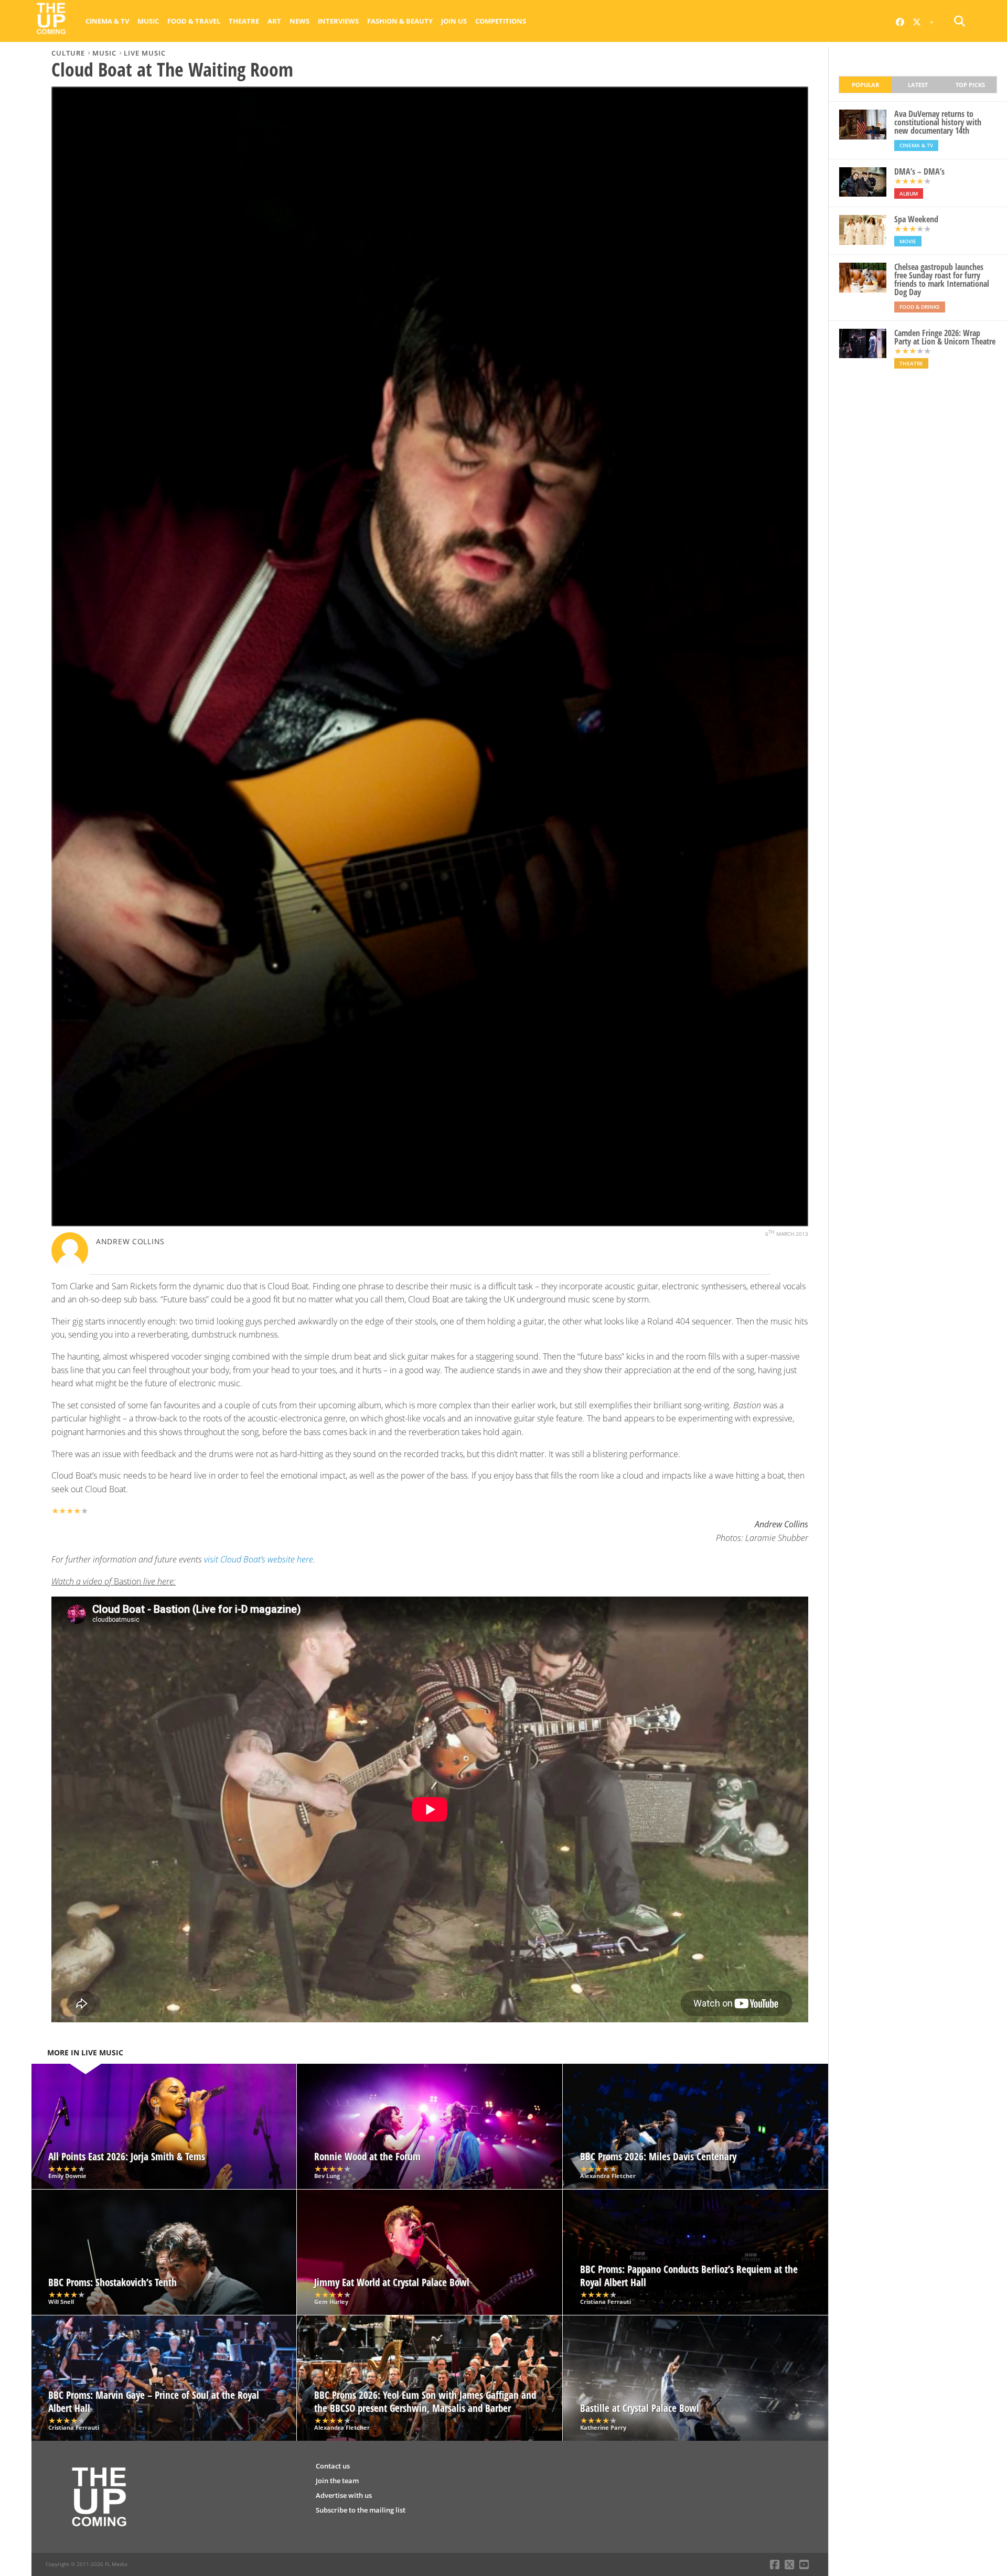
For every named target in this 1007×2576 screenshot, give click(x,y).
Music (148, 21)
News (299, 21)
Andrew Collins (130, 1241)
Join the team (337, 2481)
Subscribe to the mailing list (361, 2510)
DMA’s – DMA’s (919, 171)
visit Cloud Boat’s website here (259, 1559)
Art (274, 21)
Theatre (244, 21)
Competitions (501, 21)
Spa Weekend (916, 219)
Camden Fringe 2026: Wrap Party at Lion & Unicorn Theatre (945, 337)
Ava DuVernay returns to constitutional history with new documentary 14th (938, 122)
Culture (68, 53)
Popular (865, 85)
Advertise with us (344, 2495)
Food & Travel (194, 21)
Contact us (333, 2466)
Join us (454, 21)
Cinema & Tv (107, 21)
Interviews (338, 21)
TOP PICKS (970, 85)
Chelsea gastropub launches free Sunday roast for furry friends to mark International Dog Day (942, 279)
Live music (145, 53)
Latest (918, 85)
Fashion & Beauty (400, 21)
